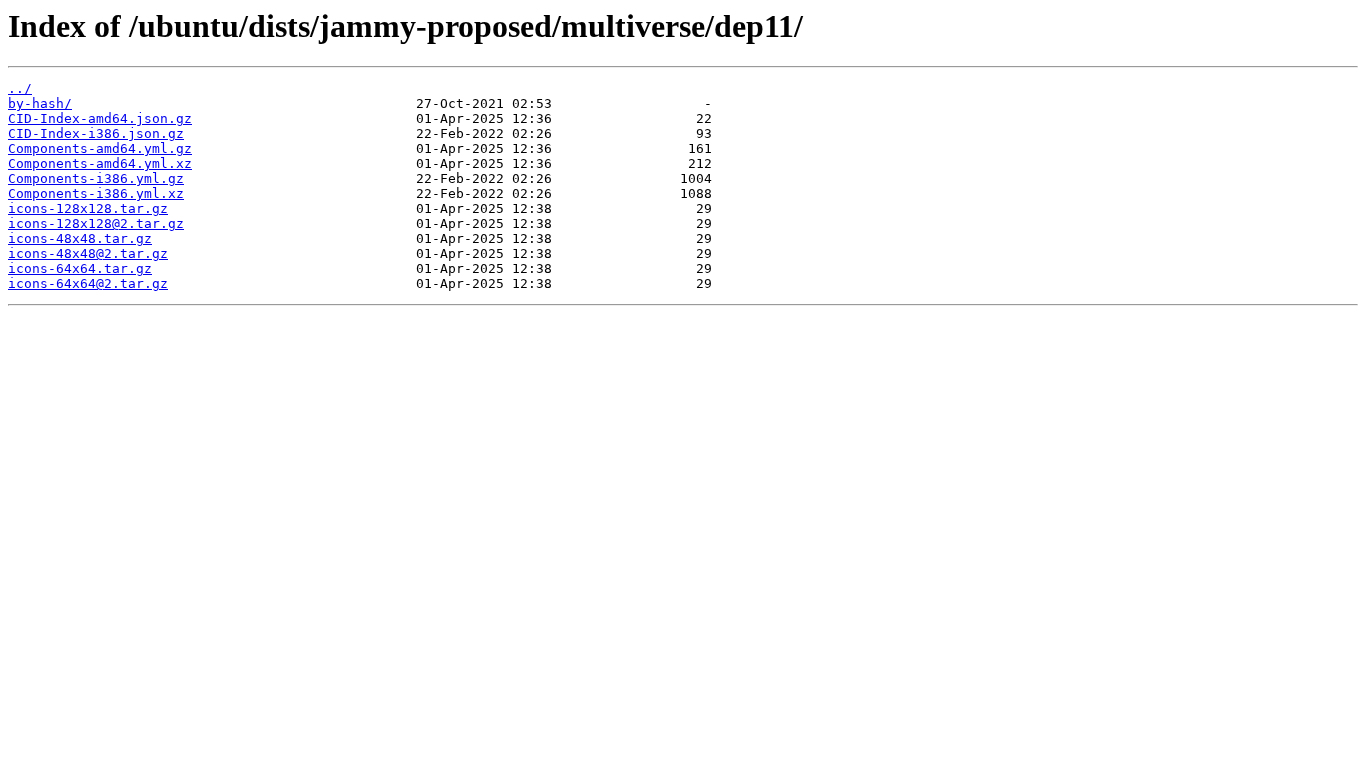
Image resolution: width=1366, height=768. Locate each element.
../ (20, 88)
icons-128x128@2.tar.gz (96, 223)
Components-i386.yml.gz (96, 178)
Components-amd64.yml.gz (100, 148)
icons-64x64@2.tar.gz (88, 283)
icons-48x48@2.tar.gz (88, 253)
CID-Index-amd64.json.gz (100, 118)
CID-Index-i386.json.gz (96, 133)
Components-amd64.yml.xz (100, 163)
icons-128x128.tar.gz (88, 208)
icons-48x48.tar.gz (80, 238)
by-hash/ (40, 103)
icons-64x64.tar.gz (80, 268)
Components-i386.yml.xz (96, 193)
